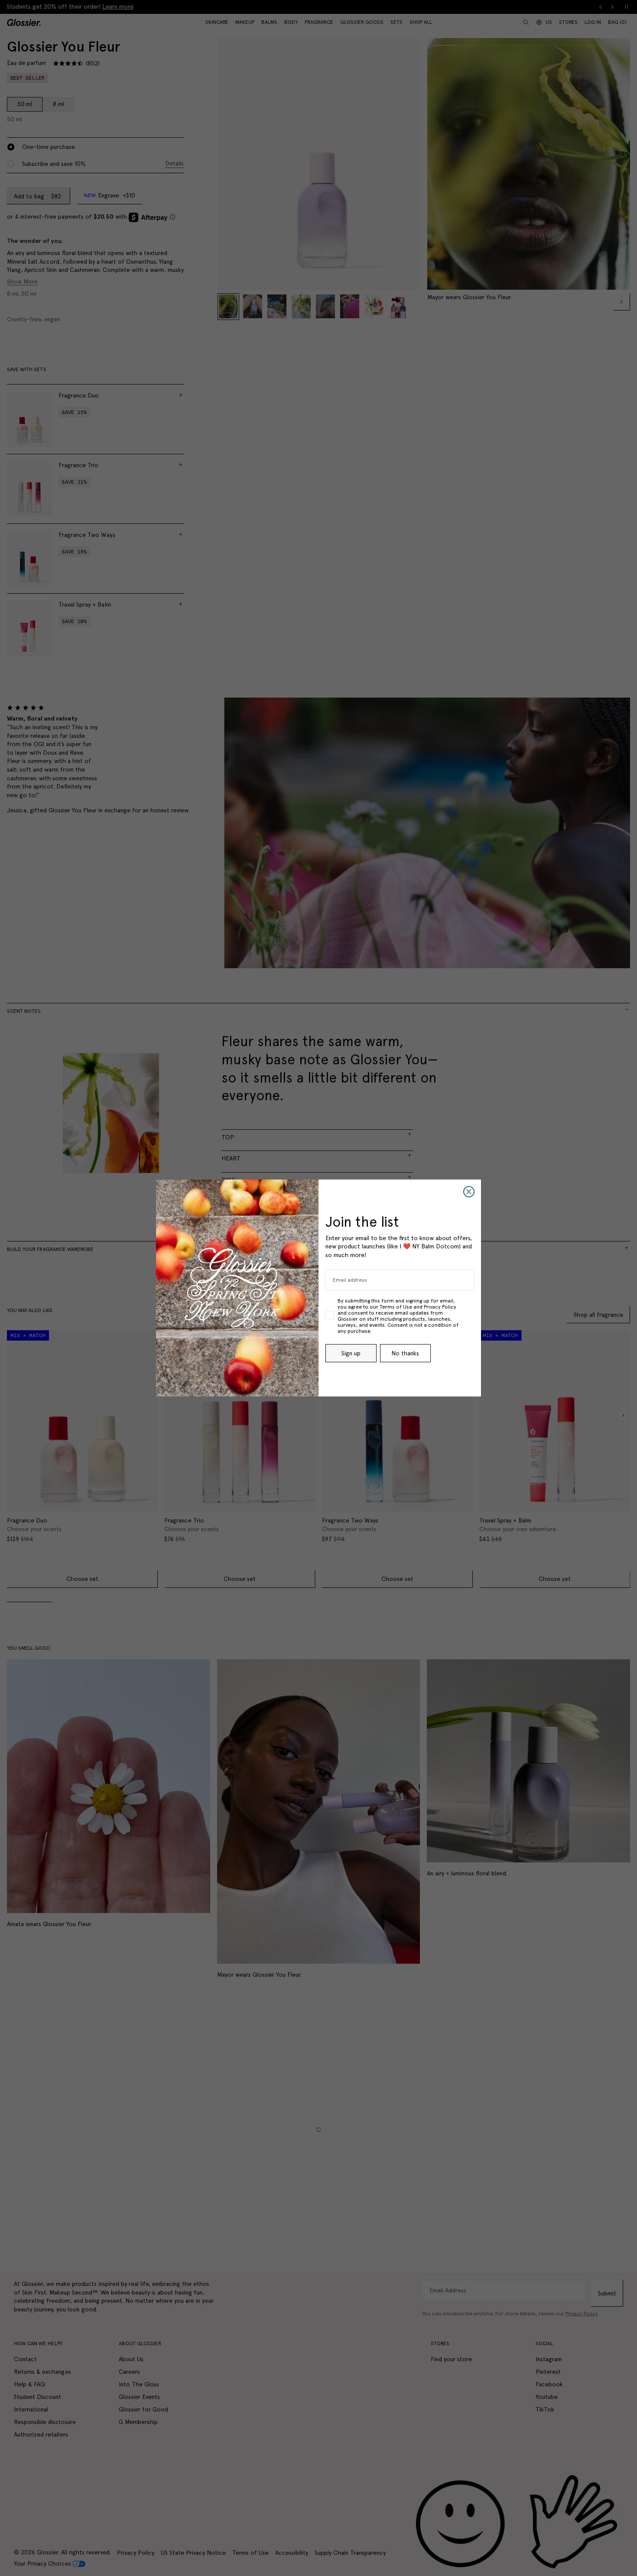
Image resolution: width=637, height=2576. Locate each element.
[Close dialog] (469, 1192)
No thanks (405, 1353)
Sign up (351, 1353)
